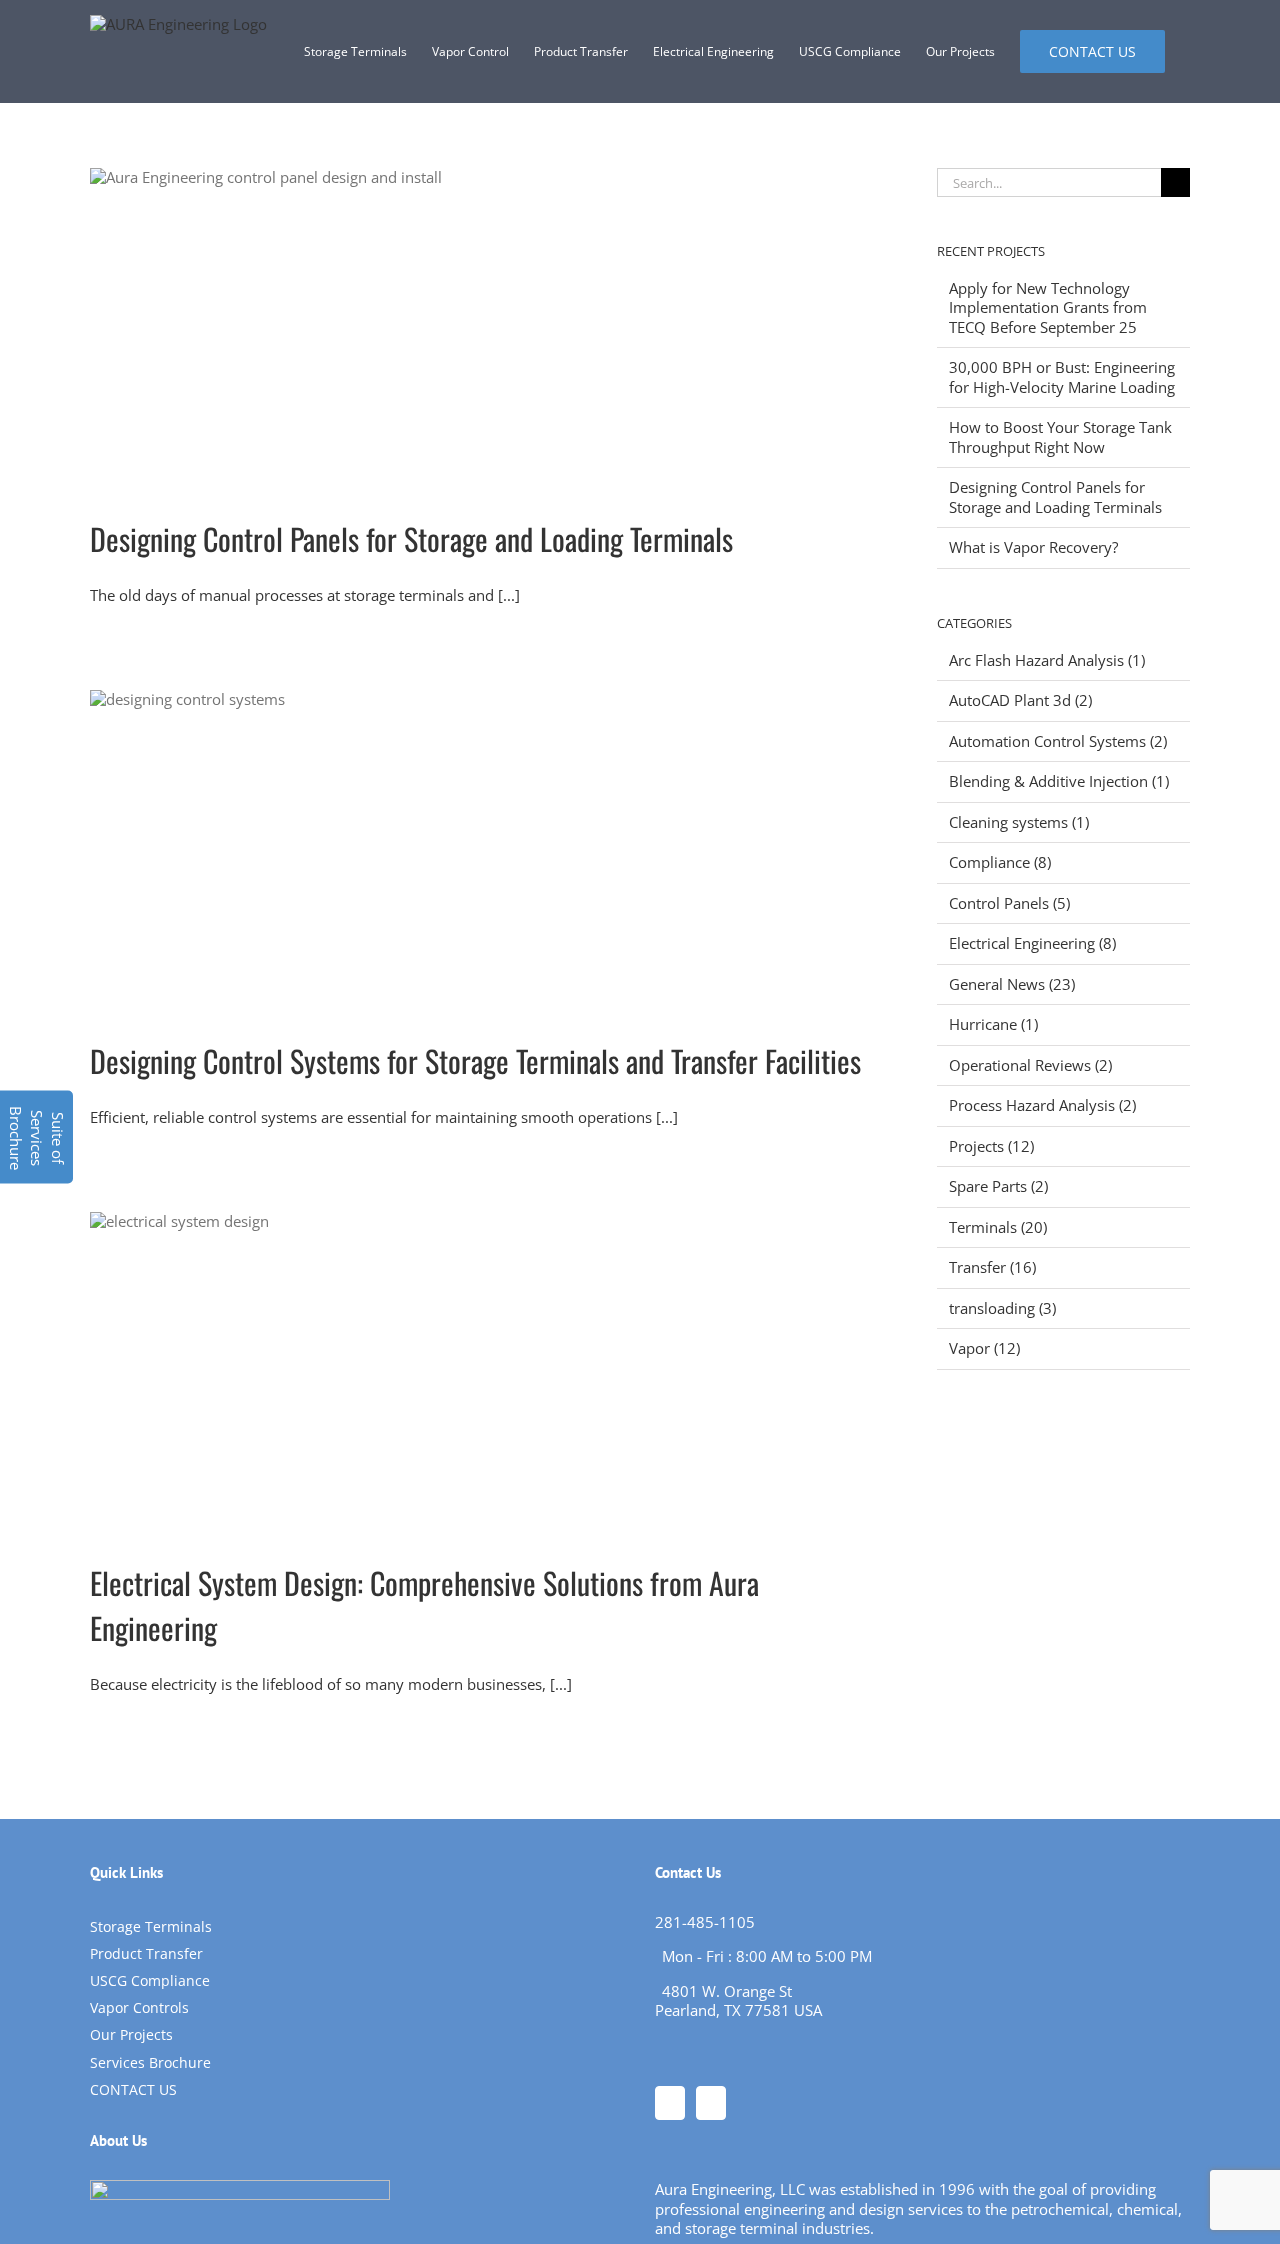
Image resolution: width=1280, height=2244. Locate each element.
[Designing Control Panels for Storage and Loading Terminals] (480, 327)
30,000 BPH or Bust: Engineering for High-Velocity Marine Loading (1062, 377)
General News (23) (1012, 984)
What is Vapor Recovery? (1033, 547)
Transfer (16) (992, 1267)
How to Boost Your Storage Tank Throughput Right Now (1060, 437)
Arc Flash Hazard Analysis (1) (1047, 660)
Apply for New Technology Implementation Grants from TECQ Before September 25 (1048, 307)
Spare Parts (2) (998, 1186)
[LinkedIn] (711, 2103)
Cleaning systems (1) (1019, 822)
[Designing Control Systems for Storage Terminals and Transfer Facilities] (480, 849)
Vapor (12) (984, 1348)
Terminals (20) (998, 1227)
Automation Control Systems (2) (1058, 741)
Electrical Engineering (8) (1032, 943)
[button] (36, 1137)
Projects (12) (991, 1146)
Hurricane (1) (993, 1024)
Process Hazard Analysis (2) (1042, 1105)
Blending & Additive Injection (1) (1059, 781)
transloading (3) (1002, 1308)
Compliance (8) (1000, 862)
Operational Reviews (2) (1030, 1065)
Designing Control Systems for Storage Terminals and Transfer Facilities (475, 1060)
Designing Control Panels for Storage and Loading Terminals (411, 538)
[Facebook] (670, 2103)
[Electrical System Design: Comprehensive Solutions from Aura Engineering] (480, 1371)
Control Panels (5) (1009, 903)
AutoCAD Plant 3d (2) (1020, 700)
